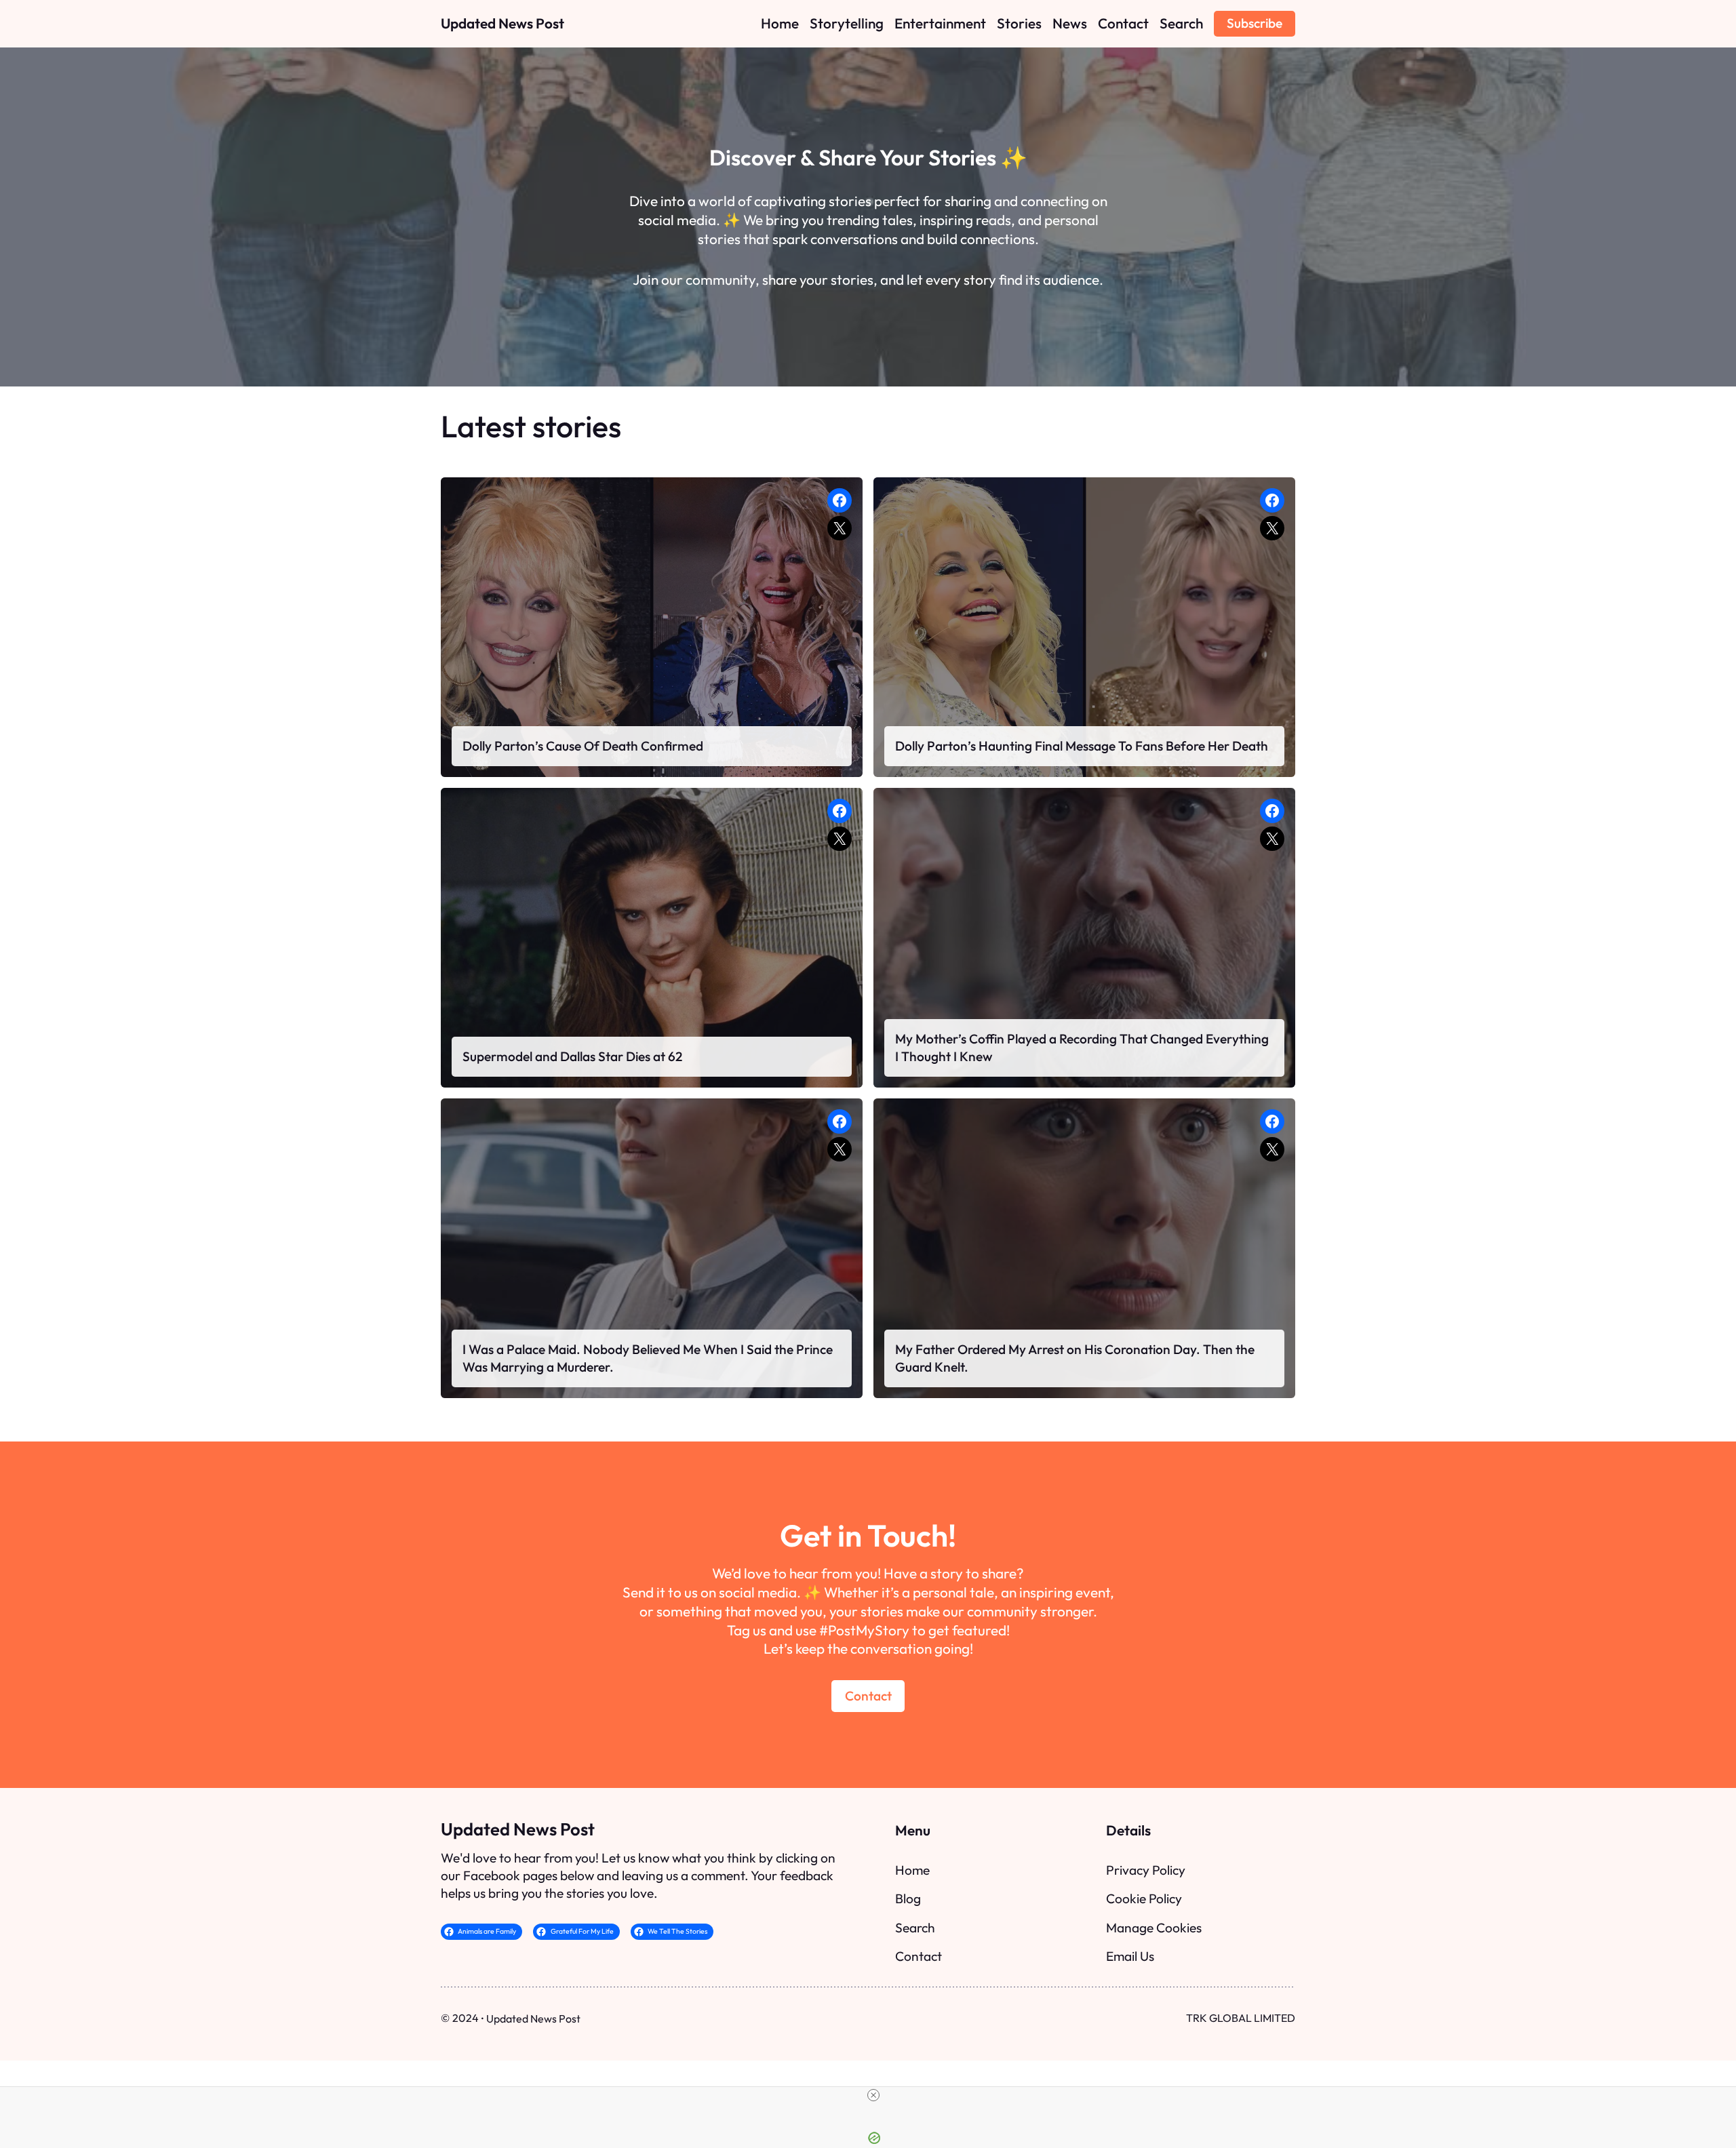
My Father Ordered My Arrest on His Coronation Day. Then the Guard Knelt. (1075, 1358)
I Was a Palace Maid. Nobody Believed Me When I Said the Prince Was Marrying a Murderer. (648, 1358)
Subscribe (1255, 23)
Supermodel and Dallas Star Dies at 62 (572, 1056)
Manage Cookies (1154, 1928)
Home (912, 1870)
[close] (873, 2095)
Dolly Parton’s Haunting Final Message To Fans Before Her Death (1082, 746)
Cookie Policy (1144, 1898)
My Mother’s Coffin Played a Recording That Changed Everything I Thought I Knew (1082, 1048)
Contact (868, 1696)
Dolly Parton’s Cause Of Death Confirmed (583, 746)
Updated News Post (502, 23)
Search (915, 1928)
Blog (908, 1898)
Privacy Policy (1146, 1870)
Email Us (1130, 1956)
